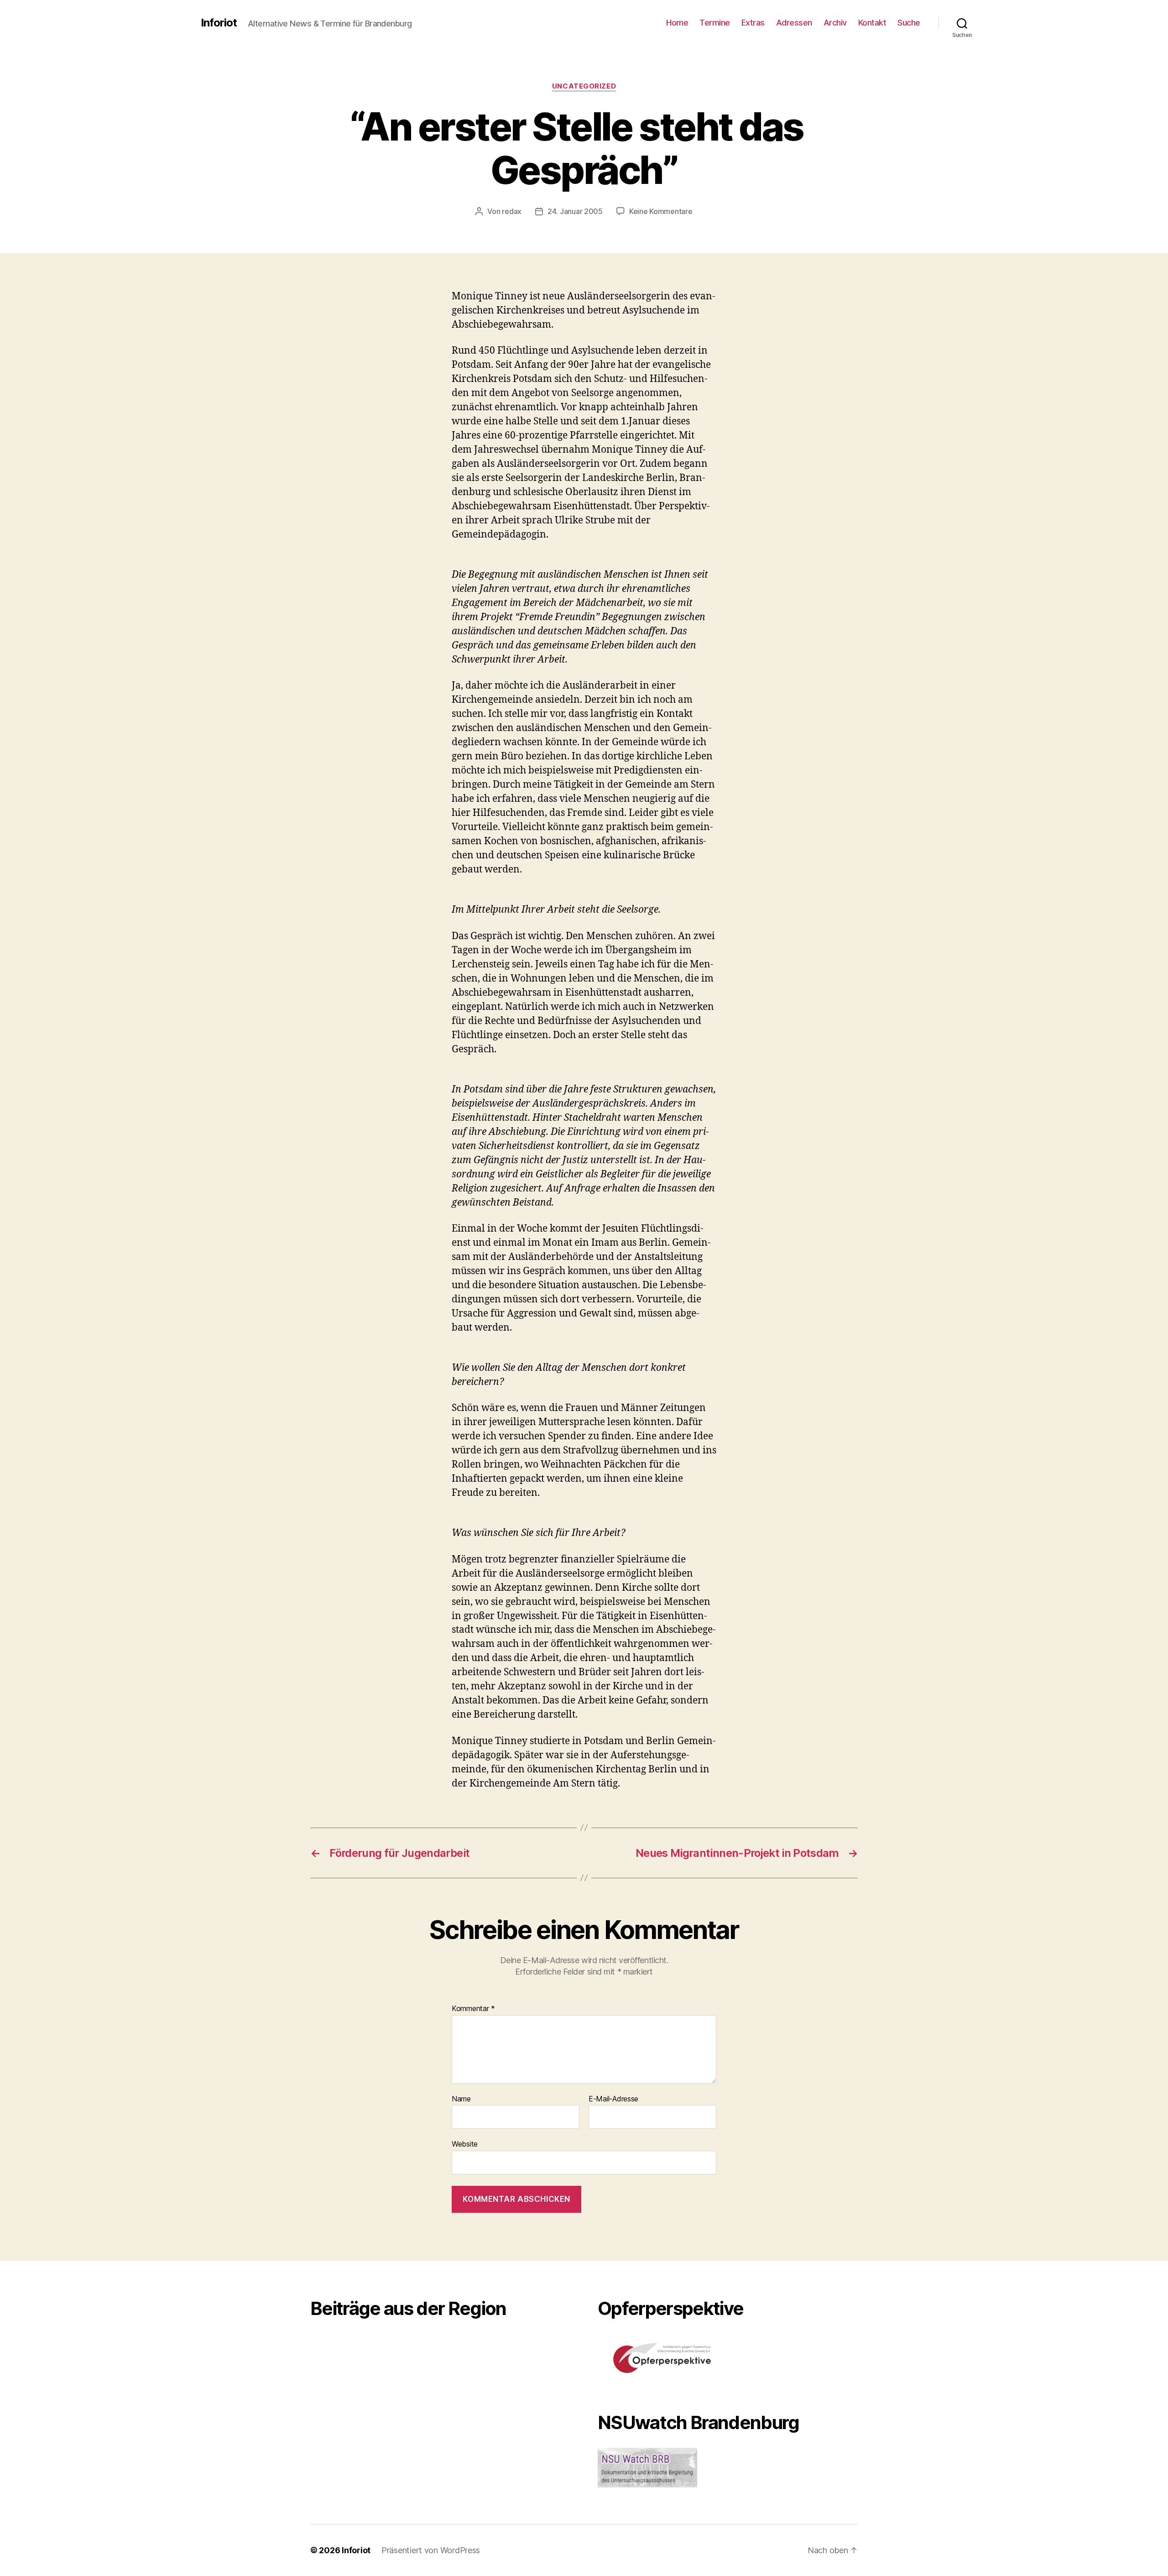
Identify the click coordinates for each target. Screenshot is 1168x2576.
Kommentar (473, 2009)
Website (465, 2144)
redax (512, 211)
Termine (715, 23)
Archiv (835, 23)
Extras (753, 23)
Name (461, 2099)
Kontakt (872, 23)
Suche (909, 23)
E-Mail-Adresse (613, 2099)
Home (677, 23)
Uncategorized (584, 86)
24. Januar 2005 (575, 211)
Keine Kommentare (661, 211)
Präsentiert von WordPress (431, 2550)
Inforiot (219, 23)
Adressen (794, 23)
